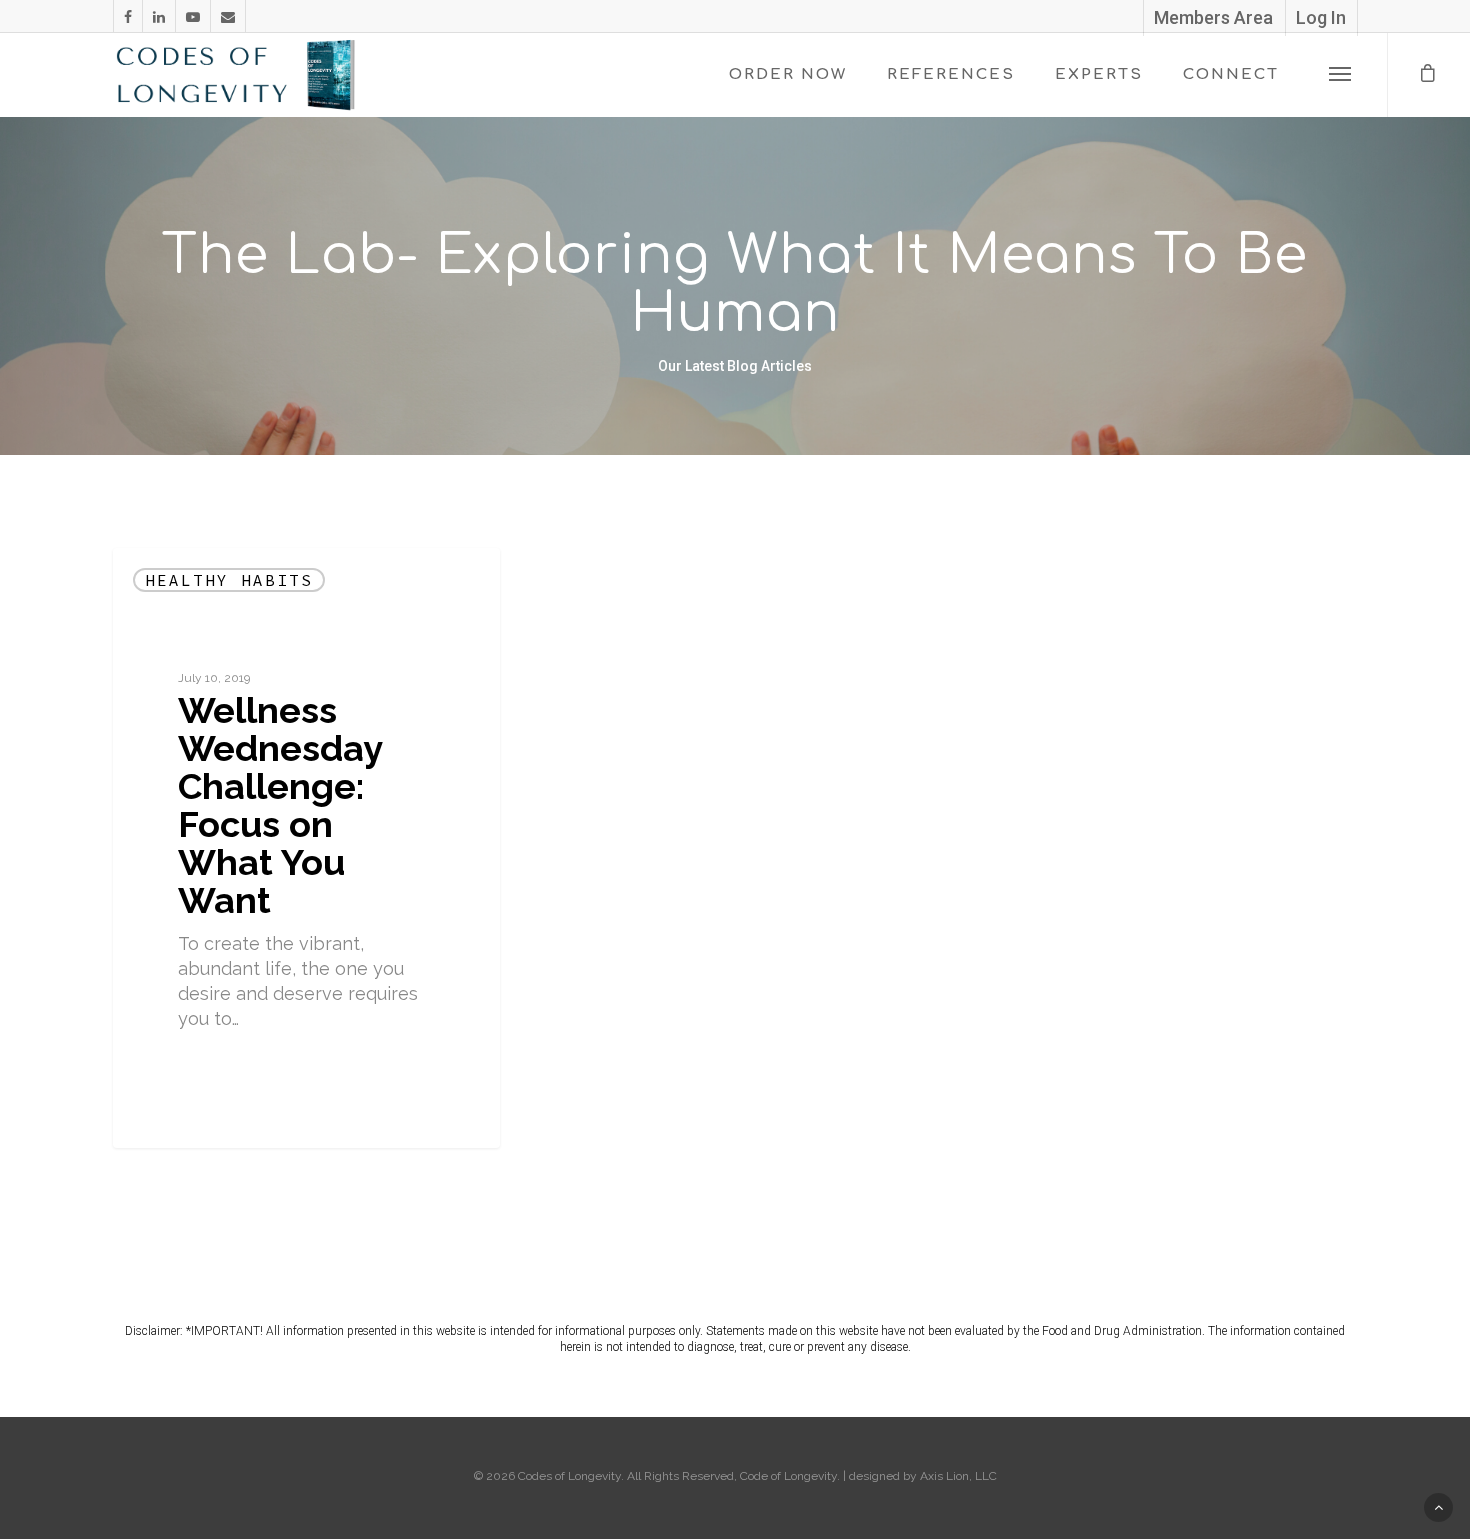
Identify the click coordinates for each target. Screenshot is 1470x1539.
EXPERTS (1099, 74)
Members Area (1213, 17)
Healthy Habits (229, 580)
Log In (1321, 17)
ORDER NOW (788, 74)
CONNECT (1231, 74)
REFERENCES (951, 74)
